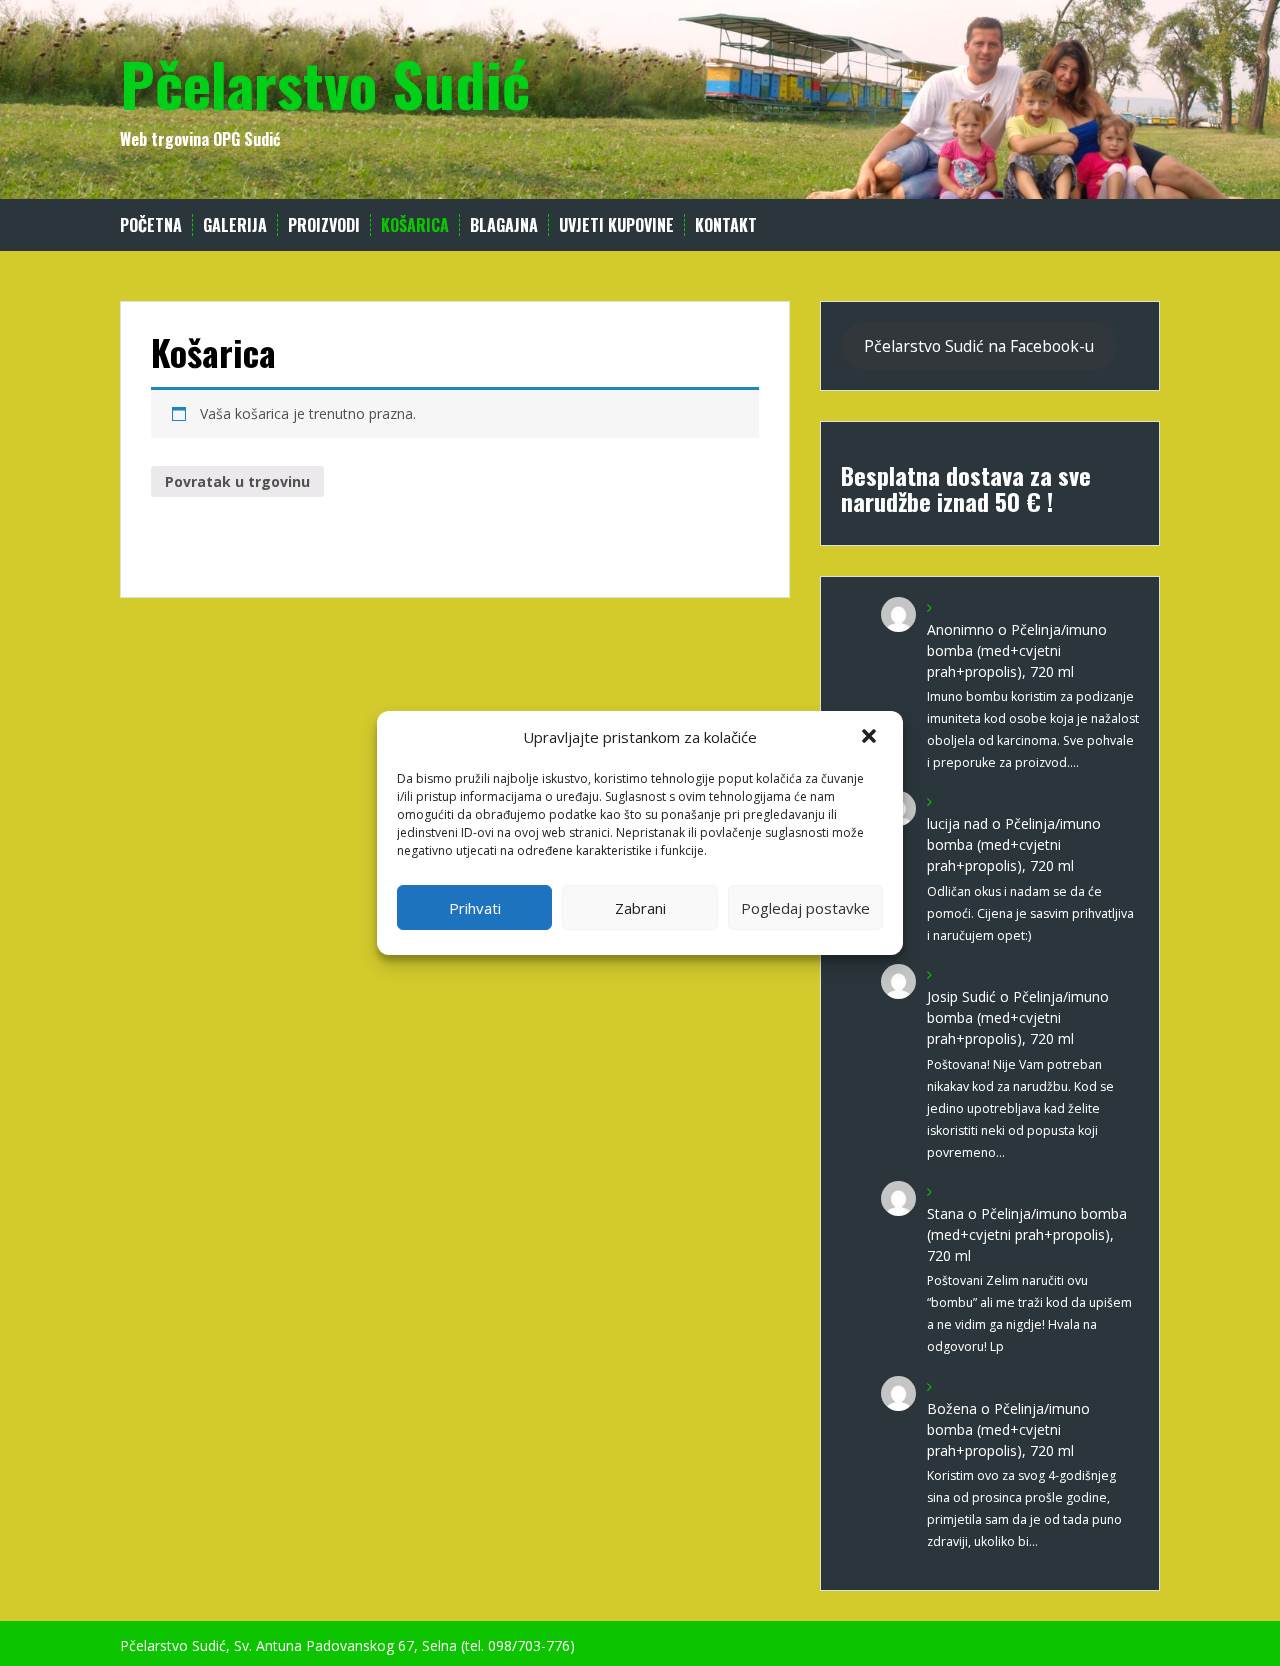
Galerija (235, 225)
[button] (871, 738)
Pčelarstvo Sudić (325, 82)
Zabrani (640, 908)
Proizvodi (324, 225)
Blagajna (504, 225)
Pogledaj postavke (805, 908)
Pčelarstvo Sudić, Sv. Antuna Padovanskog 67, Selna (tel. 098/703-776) (347, 1645)
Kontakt (726, 225)
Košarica (415, 225)
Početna (151, 225)
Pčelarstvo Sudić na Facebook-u (979, 346)
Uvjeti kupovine (616, 225)
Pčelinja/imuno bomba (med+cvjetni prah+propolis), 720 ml (1017, 650)
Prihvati (475, 908)
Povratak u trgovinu (237, 481)
